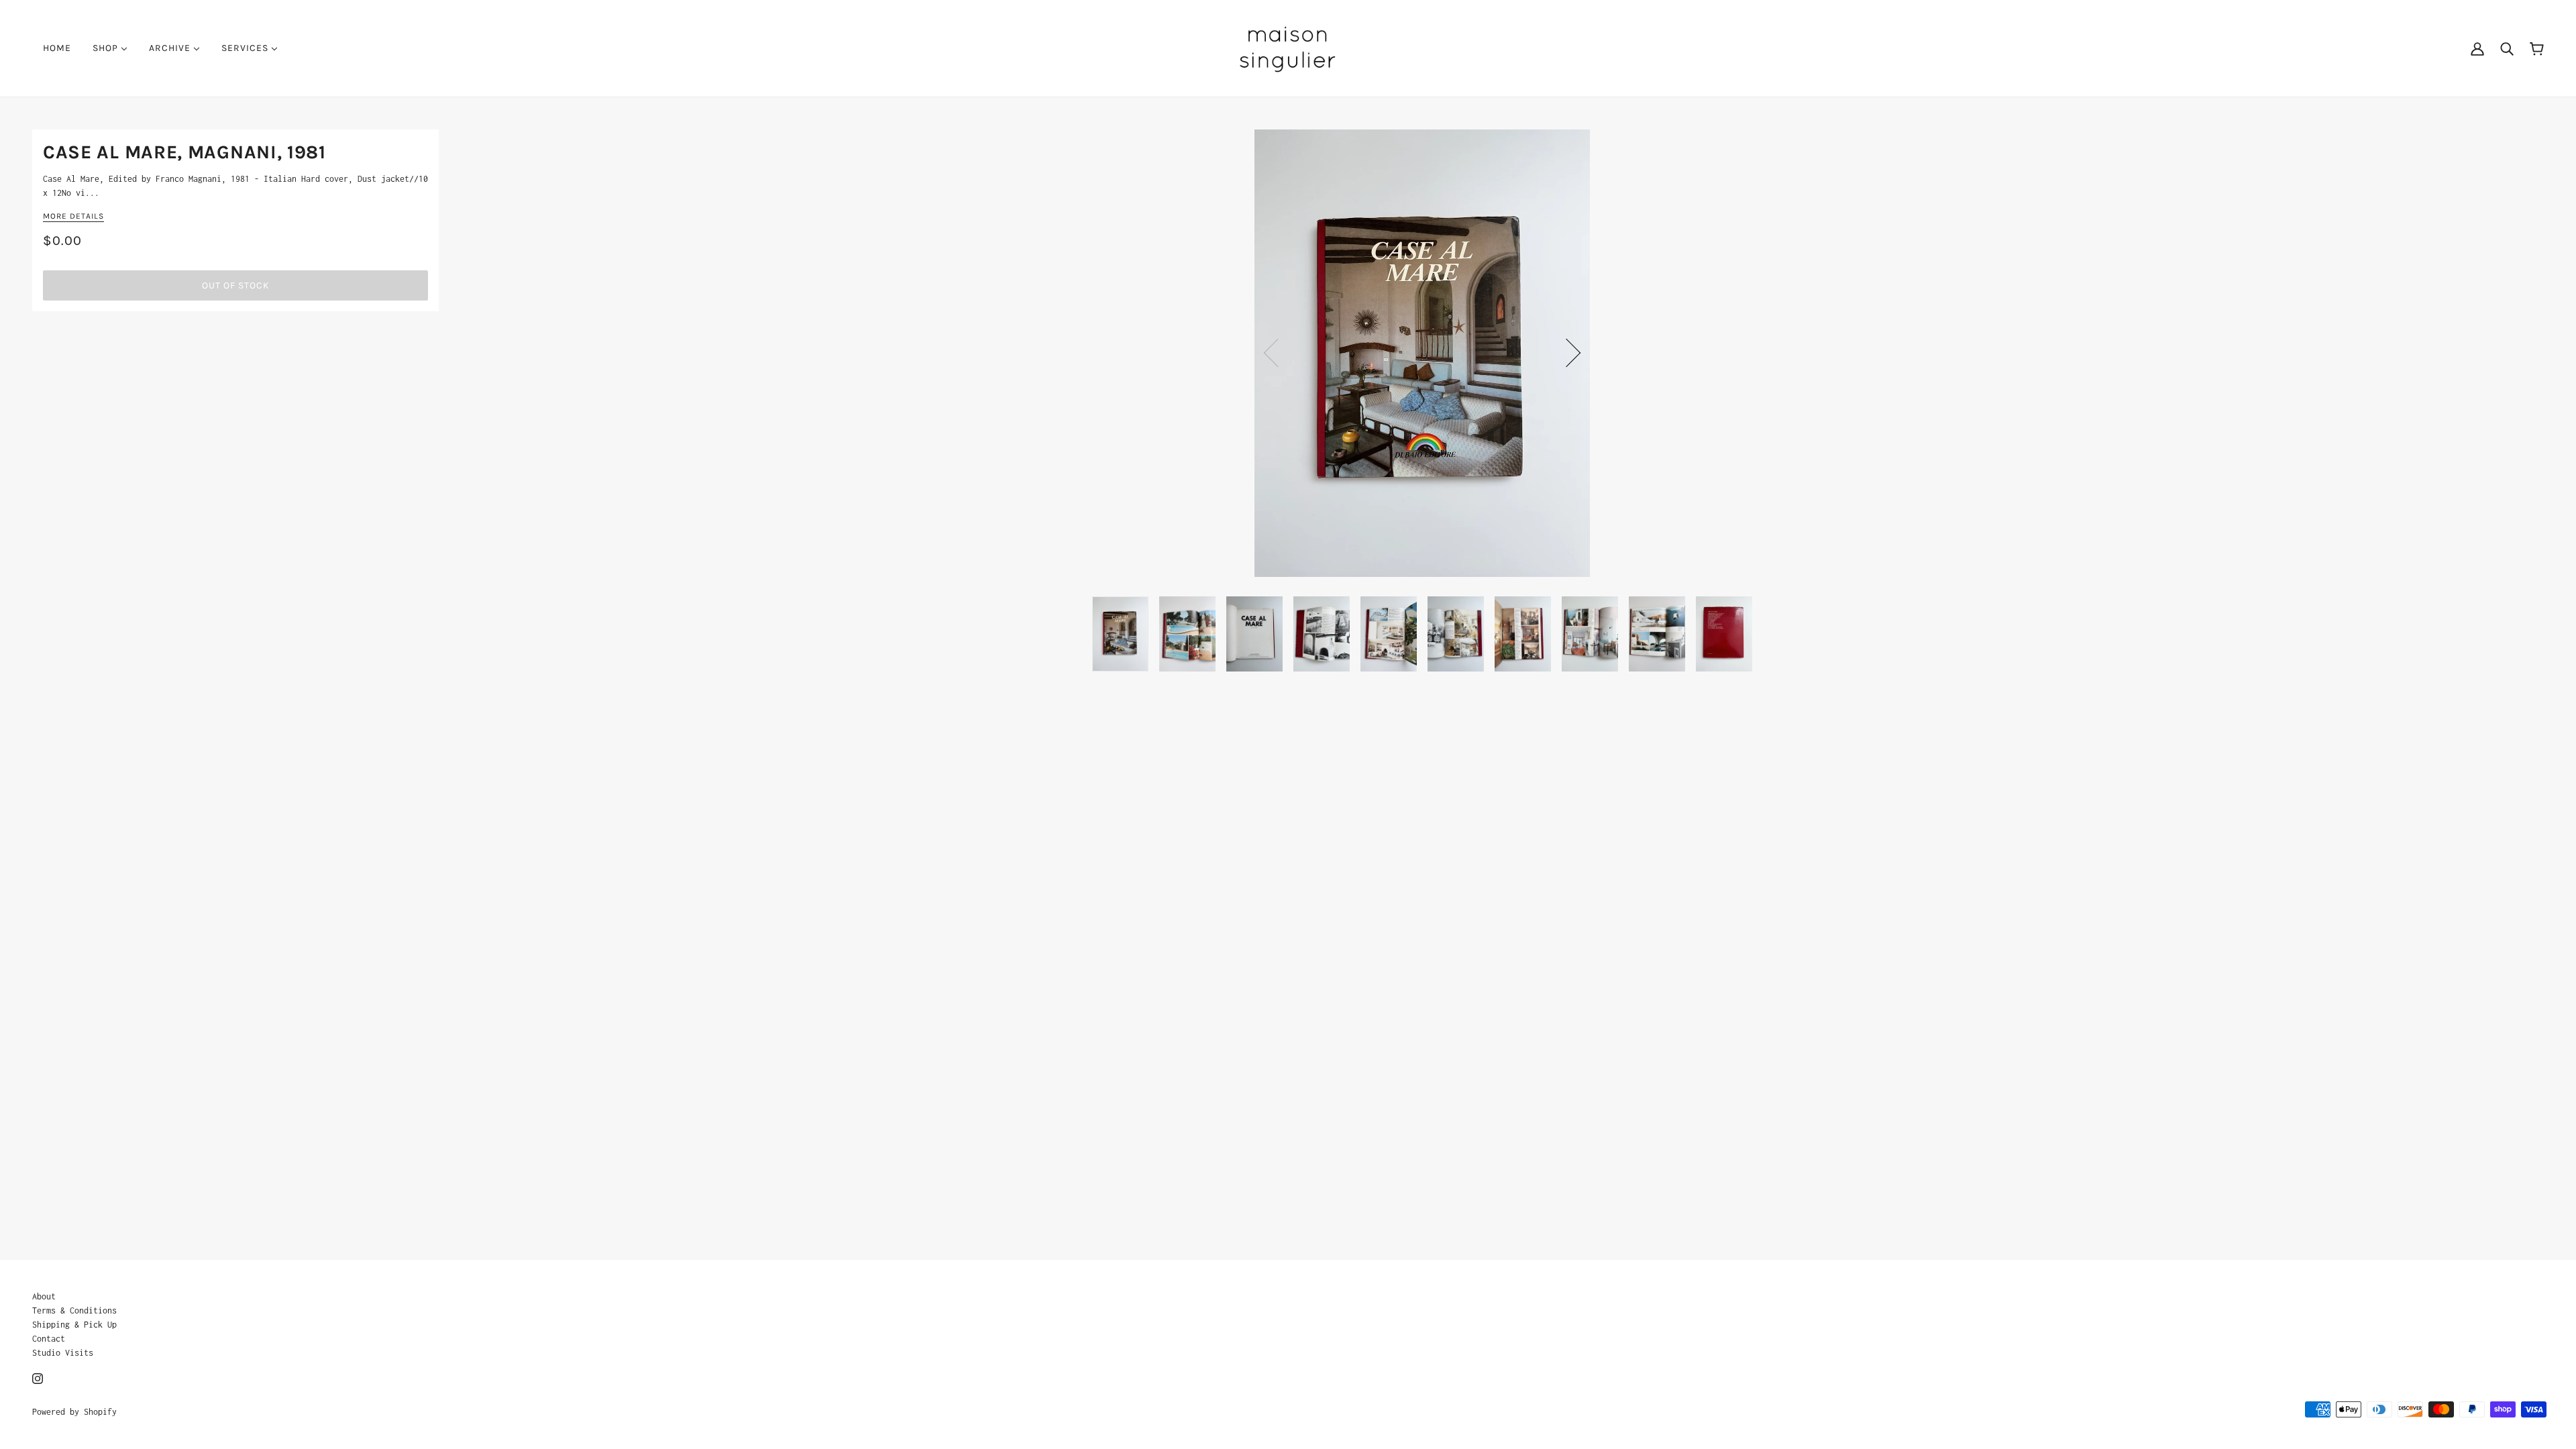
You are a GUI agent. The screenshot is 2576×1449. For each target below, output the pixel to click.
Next (1566, 353)
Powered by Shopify (74, 1412)
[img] (38, 1378)
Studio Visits (63, 1353)
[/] (1288, 47)
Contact (49, 1339)
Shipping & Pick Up (74, 1325)
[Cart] (2537, 48)
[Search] (2507, 48)
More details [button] (73, 216)
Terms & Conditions (74, 1310)
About (44, 1296)
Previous (1278, 353)
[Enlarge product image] (1422, 353)
